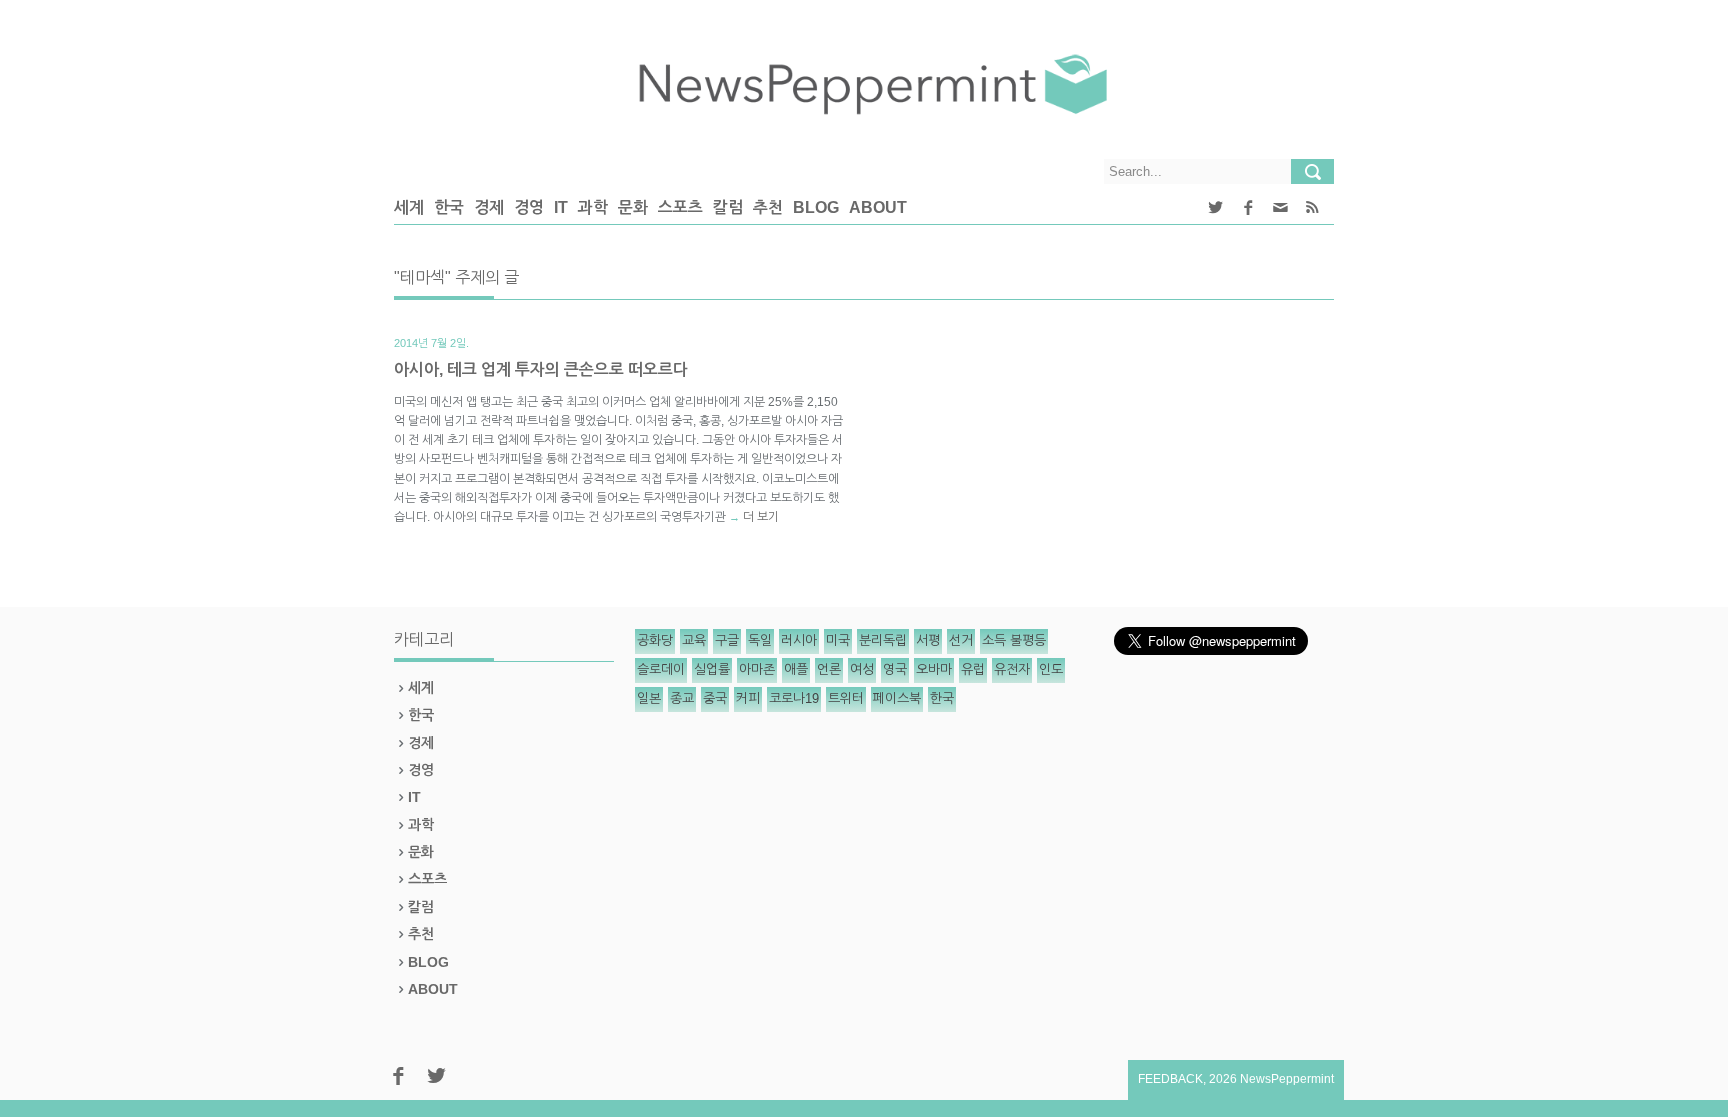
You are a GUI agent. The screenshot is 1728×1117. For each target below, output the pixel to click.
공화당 (655, 640)
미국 (838, 640)
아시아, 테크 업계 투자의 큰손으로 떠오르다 (541, 369)
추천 (768, 207)
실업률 (712, 669)
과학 (593, 207)
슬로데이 (661, 669)
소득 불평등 (1014, 640)
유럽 (973, 669)
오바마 (934, 669)
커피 (748, 698)
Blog (816, 207)
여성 (862, 669)
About (878, 207)
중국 (715, 698)
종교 (682, 698)
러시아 (799, 640)
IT (561, 207)
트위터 (846, 698)
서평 (928, 640)
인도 (1051, 669)
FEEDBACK (1170, 1079)
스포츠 (680, 207)
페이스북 (897, 698)
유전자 (1012, 669)
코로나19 (794, 698)
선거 (961, 640)
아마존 (757, 669)
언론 (829, 669)
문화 (633, 207)
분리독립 (883, 640)
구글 (727, 640)
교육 (694, 640)
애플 (796, 669)
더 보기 (761, 517)
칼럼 (728, 207)
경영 (529, 207)
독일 (760, 640)
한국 (449, 207)
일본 (649, 698)
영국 (895, 669)
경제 (489, 207)
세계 (409, 207)
